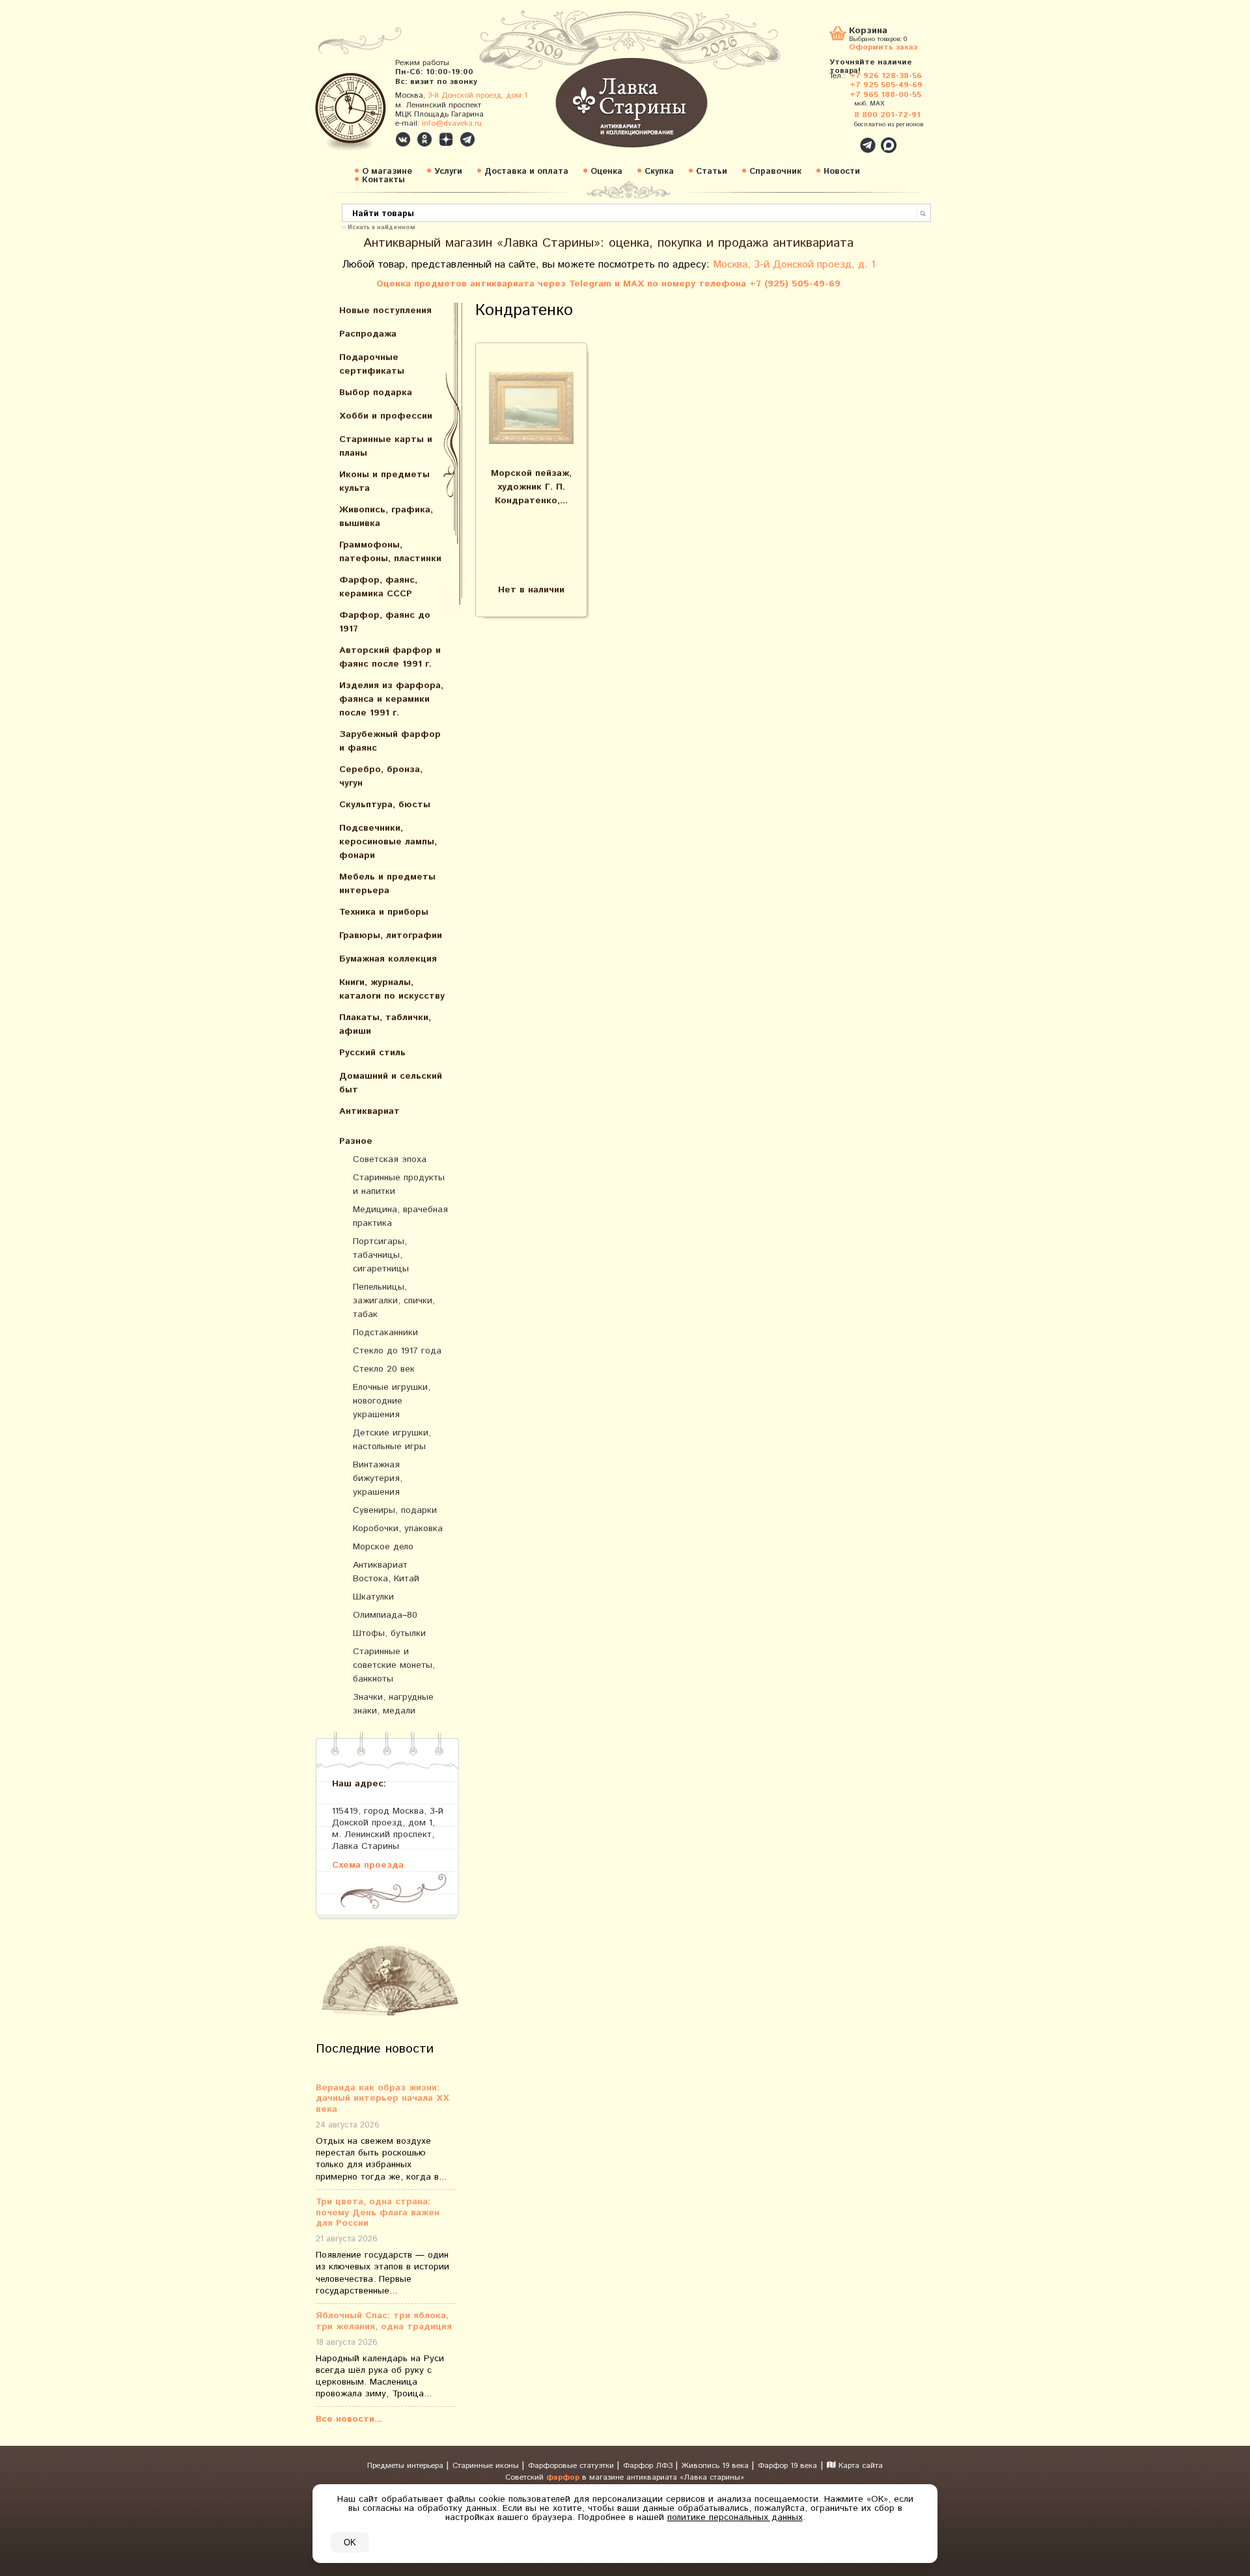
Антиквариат (369, 1111)
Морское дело (383, 1547)
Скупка (659, 172)
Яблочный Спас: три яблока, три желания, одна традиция (384, 2321)
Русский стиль (372, 1053)
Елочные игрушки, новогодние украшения (392, 1401)
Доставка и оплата (526, 172)
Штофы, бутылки (389, 1633)
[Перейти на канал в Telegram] (467, 139)
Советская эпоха (390, 1159)
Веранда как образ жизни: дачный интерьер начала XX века (382, 2099)
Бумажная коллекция (388, 959)
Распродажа (368, 334)
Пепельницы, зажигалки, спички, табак (394, 1301)
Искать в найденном (382, 227)
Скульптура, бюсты (385, 805)
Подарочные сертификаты (372, 364)
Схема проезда (368, 1865)
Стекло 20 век (384, 1369)
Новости (842, 172)
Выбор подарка (376, 393)
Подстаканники (385, 1333)
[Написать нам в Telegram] (840, 138)
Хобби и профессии (386, 416)
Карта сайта (859, 2466)
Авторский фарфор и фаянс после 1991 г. (390, 657)
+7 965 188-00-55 (885, 95)
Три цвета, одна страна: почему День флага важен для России (378, 2213)
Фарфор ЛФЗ (649, 2466)
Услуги (448, 172)
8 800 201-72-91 (887, 115)
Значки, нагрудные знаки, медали (393, 1704)
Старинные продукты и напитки (399, 1184)
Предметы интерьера (407, 2466)
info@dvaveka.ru (452, 123)
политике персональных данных (735, 2517)
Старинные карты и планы (386, 446)
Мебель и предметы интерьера (387, 884)
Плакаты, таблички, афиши (385, 1024)
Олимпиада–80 (385, 1615)
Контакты (383, 180)
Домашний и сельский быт (391, 1083)
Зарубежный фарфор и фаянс (390, 741)
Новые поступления (385, 311)
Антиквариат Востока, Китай (386, 1572)
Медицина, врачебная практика (400, 1216)
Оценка (606, 172)
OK (350, 2542)
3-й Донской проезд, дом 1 (478, 95)
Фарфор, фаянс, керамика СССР (378, 587)
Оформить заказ (883, 47)
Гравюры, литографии (391, 935)
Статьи (712, 172)
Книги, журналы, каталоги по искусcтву (392, 989)
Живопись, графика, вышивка (386, 517)
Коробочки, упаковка (398, 1529)
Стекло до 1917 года (397, 1351)
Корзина (868, 32)
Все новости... (349, 2419)
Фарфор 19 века (787, 2466)
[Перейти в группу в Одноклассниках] (424, 139)
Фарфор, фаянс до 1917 (385, 622)
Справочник (775, 172)
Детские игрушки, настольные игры (392, 1440)
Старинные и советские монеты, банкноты (394, 1665)
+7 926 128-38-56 (886, 76)
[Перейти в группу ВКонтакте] (403, 139)
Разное (356, 1141)
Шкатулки (373, 1597)
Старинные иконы (487, 2466)
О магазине (387, 172)
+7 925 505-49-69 (886, 85)
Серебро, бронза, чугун (381, 776)
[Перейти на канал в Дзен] (446, 139)
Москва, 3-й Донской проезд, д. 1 (794, 265)
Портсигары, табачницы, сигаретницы (381, 1255)
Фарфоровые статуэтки (572, 2466)
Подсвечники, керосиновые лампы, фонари (388, 842)
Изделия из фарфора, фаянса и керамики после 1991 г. (391, 699)
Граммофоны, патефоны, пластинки (390, 552)
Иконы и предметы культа (384, 481)
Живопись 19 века (716, 2466)
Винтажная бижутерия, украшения (378, 1478)
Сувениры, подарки (395, 1510)
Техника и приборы (384, 912)
